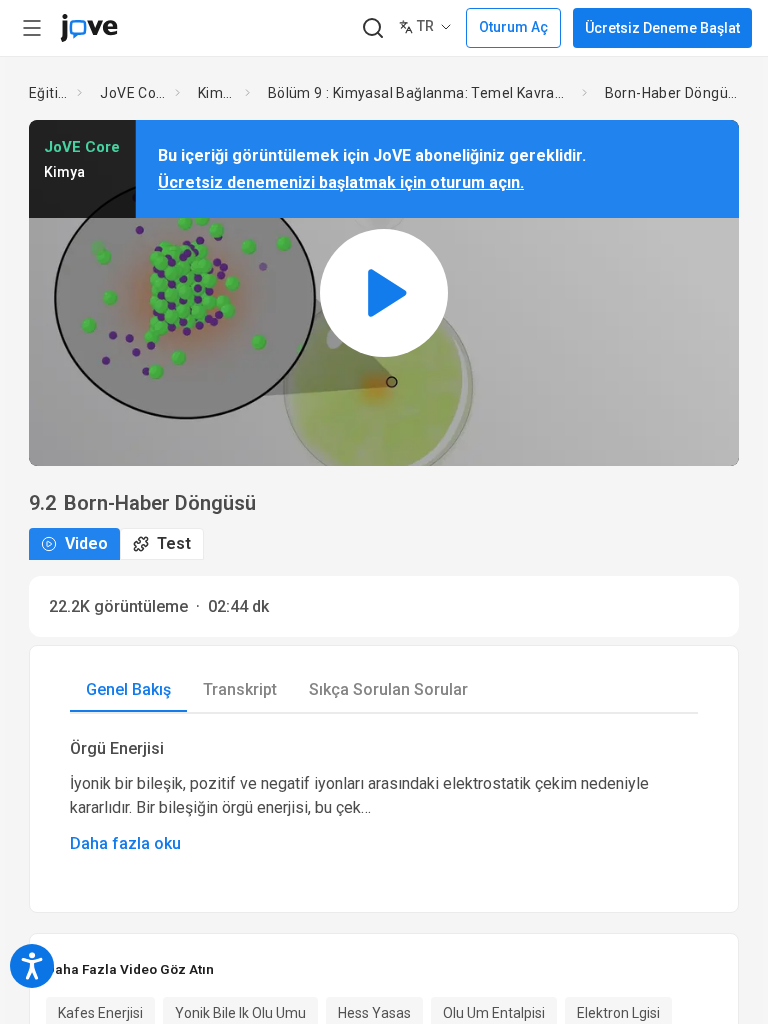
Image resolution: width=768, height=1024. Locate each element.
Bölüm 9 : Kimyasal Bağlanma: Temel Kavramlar (421, 93)
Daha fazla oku (125, 843)
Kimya (217, 93)
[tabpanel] (384, 797)
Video (86, 543)
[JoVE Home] (89, 28)
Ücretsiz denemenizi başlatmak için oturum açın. (341, 182)
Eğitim (49, 93)
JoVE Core (133, 93)
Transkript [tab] (240, 689)
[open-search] (372, 28)
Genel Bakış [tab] (128, 689)
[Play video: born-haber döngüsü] (384, 292)
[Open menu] (32, 28)
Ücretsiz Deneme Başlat (662, 28)
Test (174, 543)
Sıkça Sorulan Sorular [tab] (388, 689)
